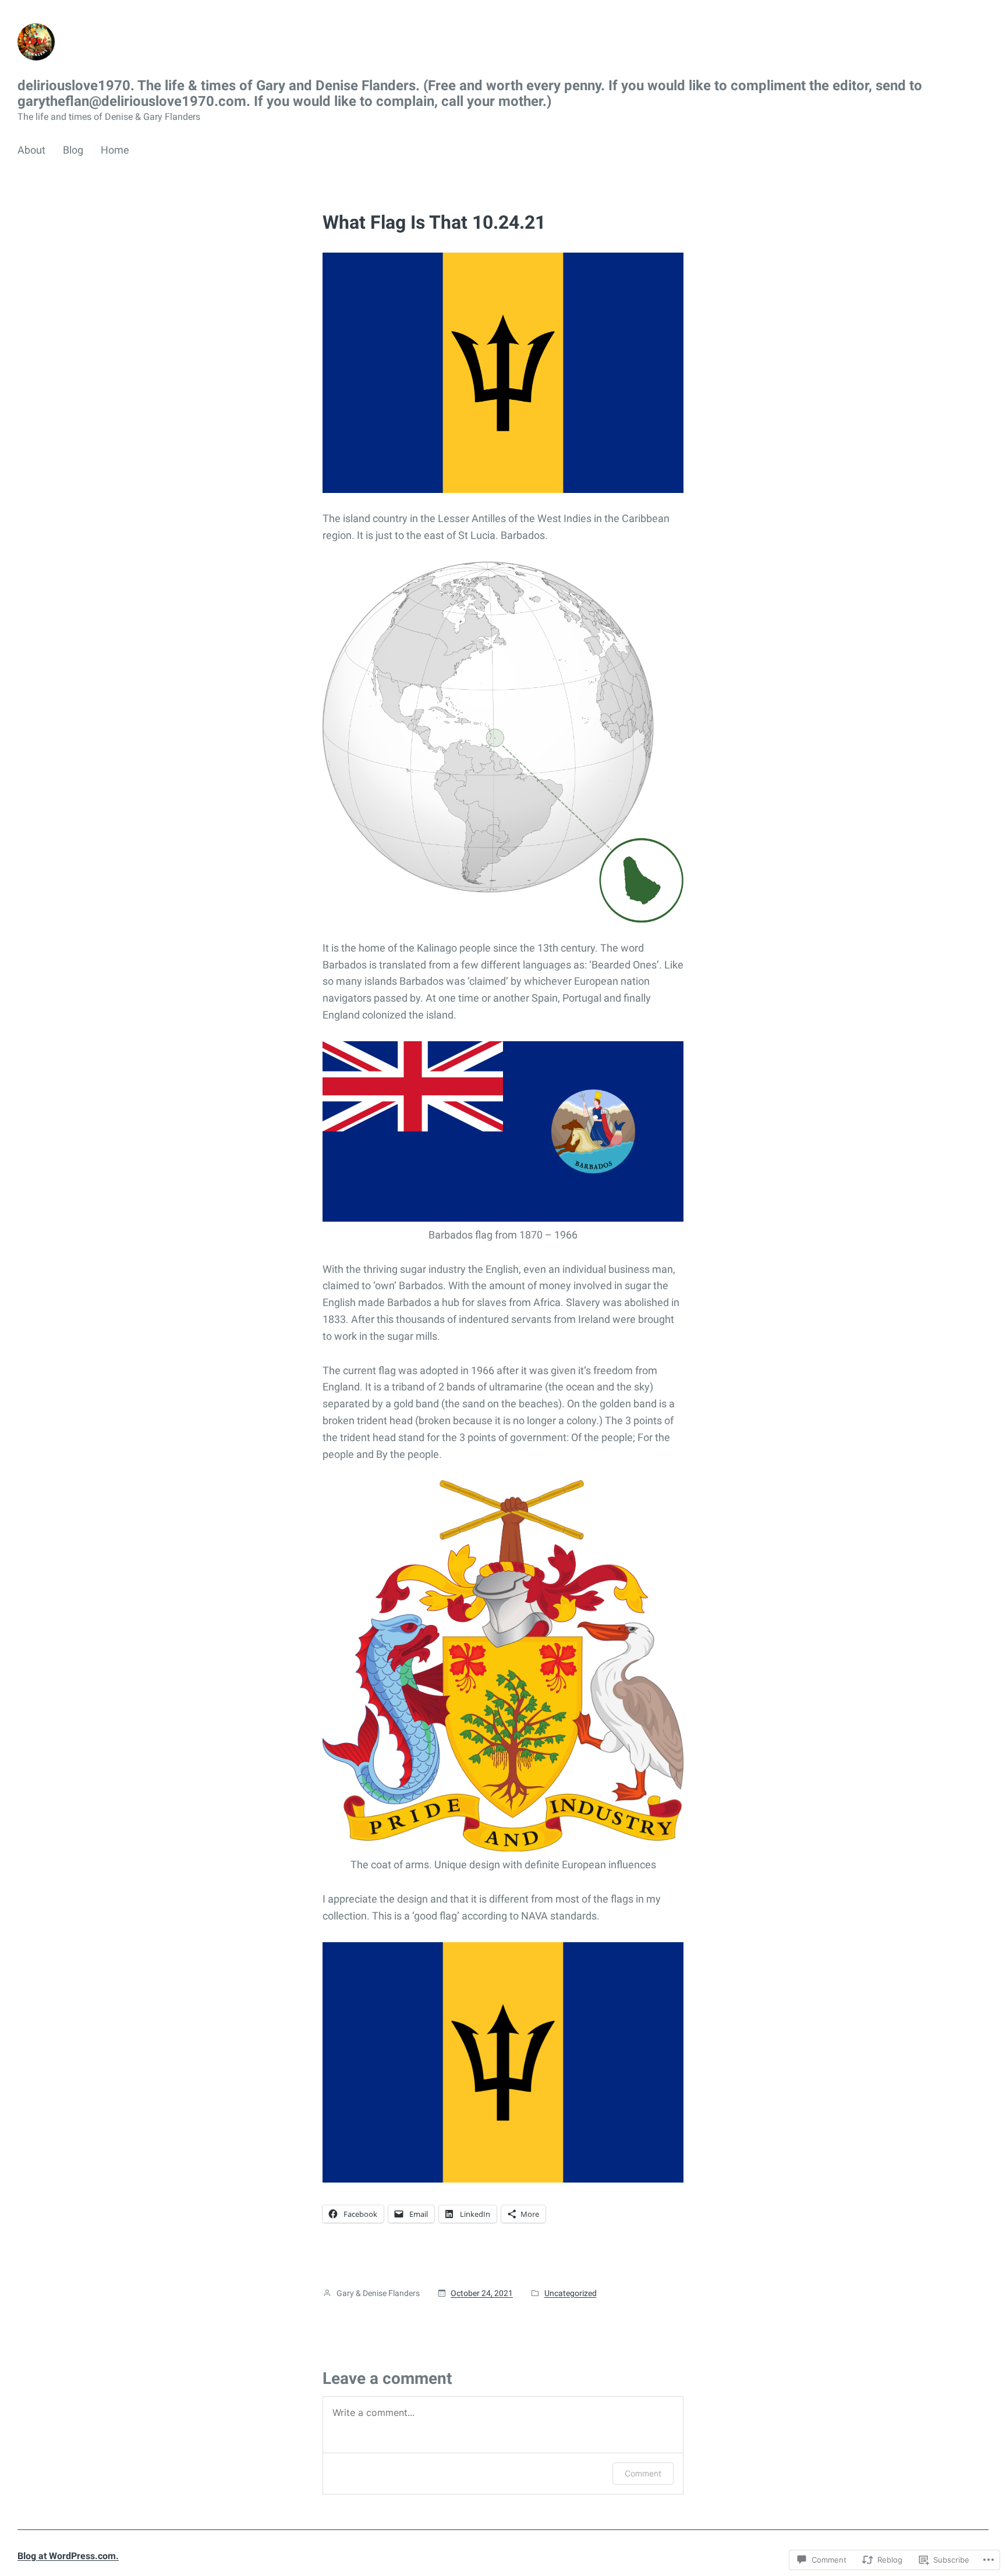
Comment (643, 2473)
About (31, 150)
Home (115, 150)
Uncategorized (571, 2293)
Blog (73, 150)
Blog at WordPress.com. (68, 2556)
